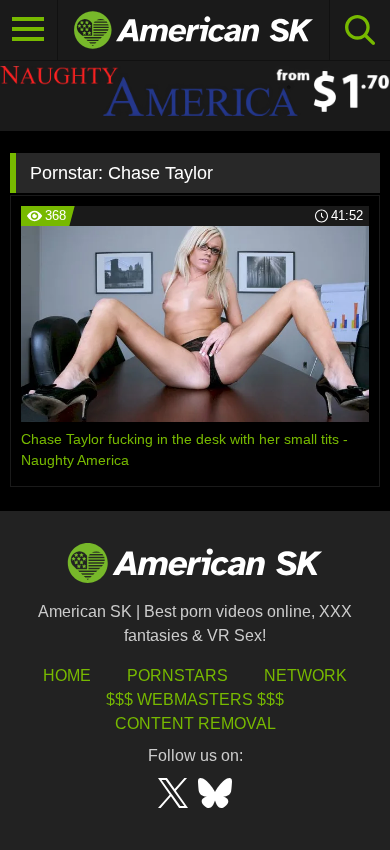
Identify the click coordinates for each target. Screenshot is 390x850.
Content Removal (195, 723)
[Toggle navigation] (29, 30)
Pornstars (177, 675)
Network (305, 675)
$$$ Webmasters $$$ (195, 699)
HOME (67, 675)
